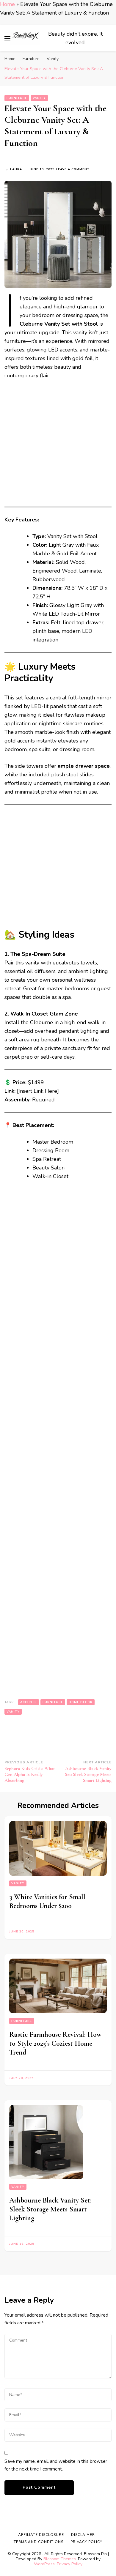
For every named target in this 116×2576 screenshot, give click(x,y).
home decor (81, 1702)
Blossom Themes (60, 2559)
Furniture (17, 98)
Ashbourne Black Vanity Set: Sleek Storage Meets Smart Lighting (50, 2209)
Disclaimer (83, 2535)
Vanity (39, 98)
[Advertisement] (58, 446)
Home (7, 4)
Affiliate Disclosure (41, 2535)
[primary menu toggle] (7, 38)
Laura (16, 169)
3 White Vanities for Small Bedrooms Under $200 (47, 1901)
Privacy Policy (70, 2564)
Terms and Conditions (39, 2542)
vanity (13, 1712)
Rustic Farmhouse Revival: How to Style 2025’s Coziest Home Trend (55, 2043)
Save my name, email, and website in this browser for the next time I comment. (56, 2465)
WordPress (44, 2564)
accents (29, 1702)
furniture (53, 1702)
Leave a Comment (73, 170)
